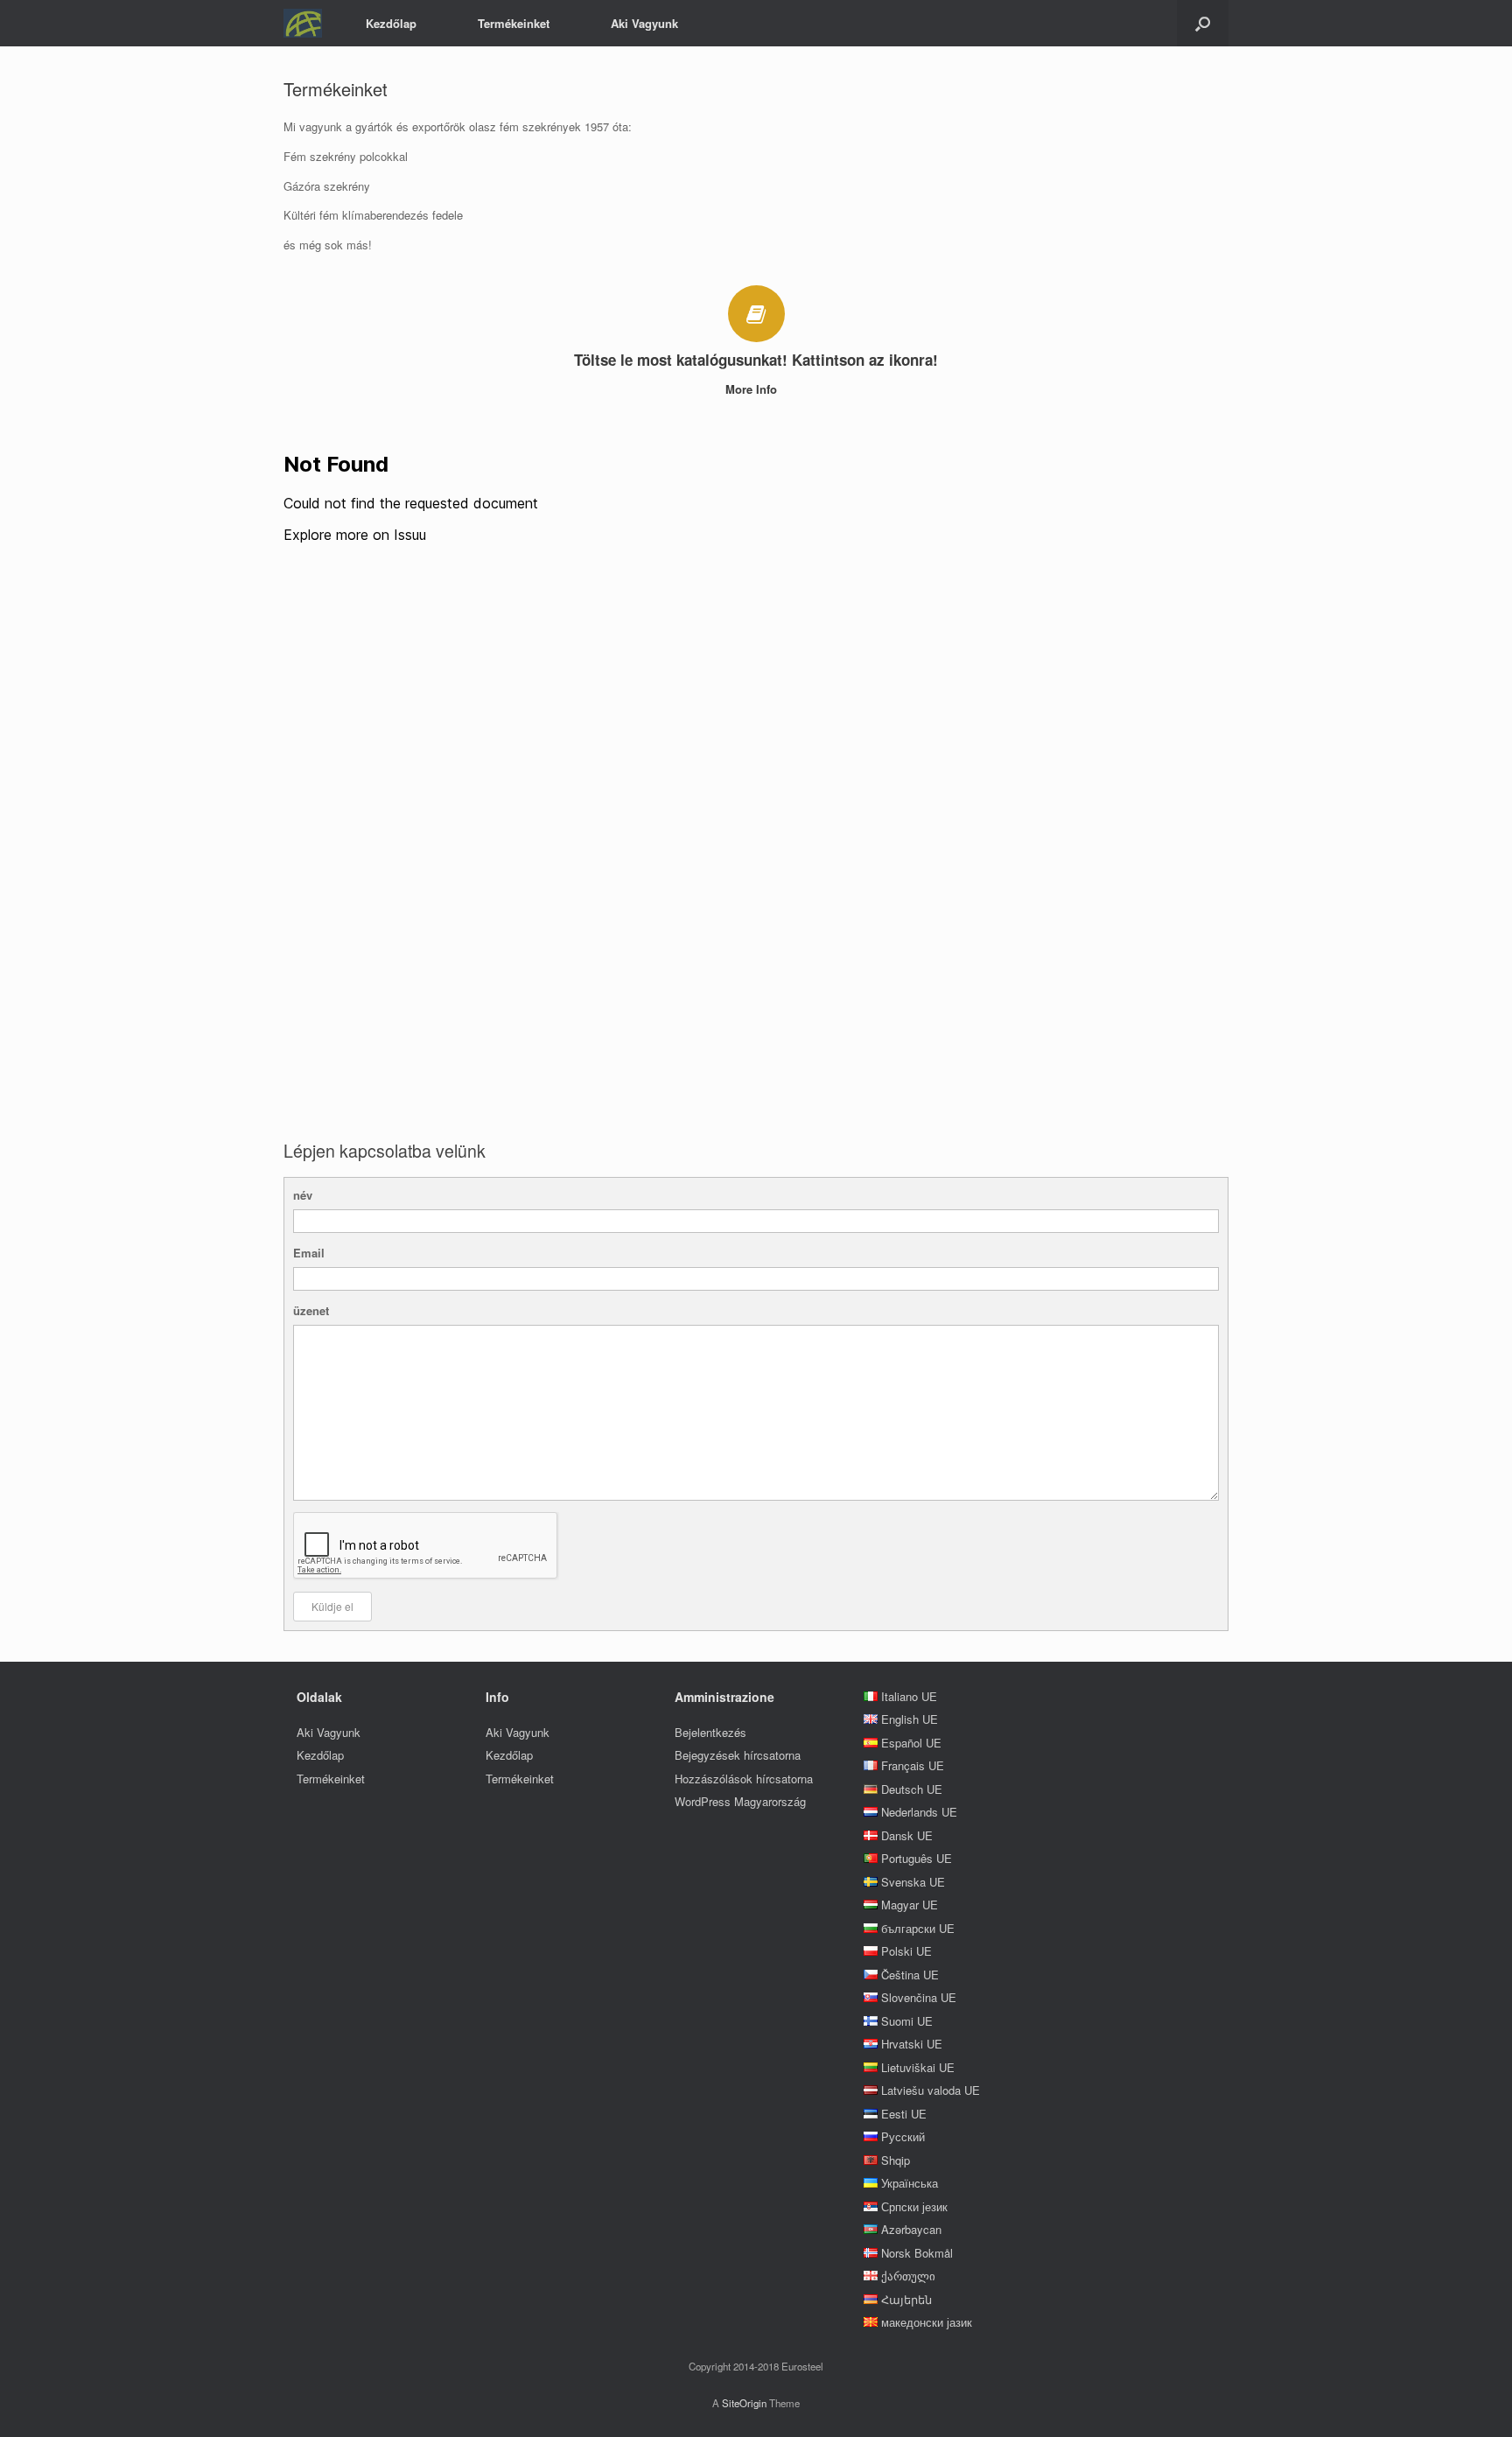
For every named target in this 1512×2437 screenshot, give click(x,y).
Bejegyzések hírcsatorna (738, 1755)
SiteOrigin (744, 2403)
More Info (753, 389)
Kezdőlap (391, 23)
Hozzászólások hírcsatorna (744, 1779)
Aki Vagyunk (644, 23)
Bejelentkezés (710, 1732)
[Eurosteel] (303, 23)
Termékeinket (514, 23)
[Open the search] (1203, 23)
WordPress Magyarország (740, 1801)
